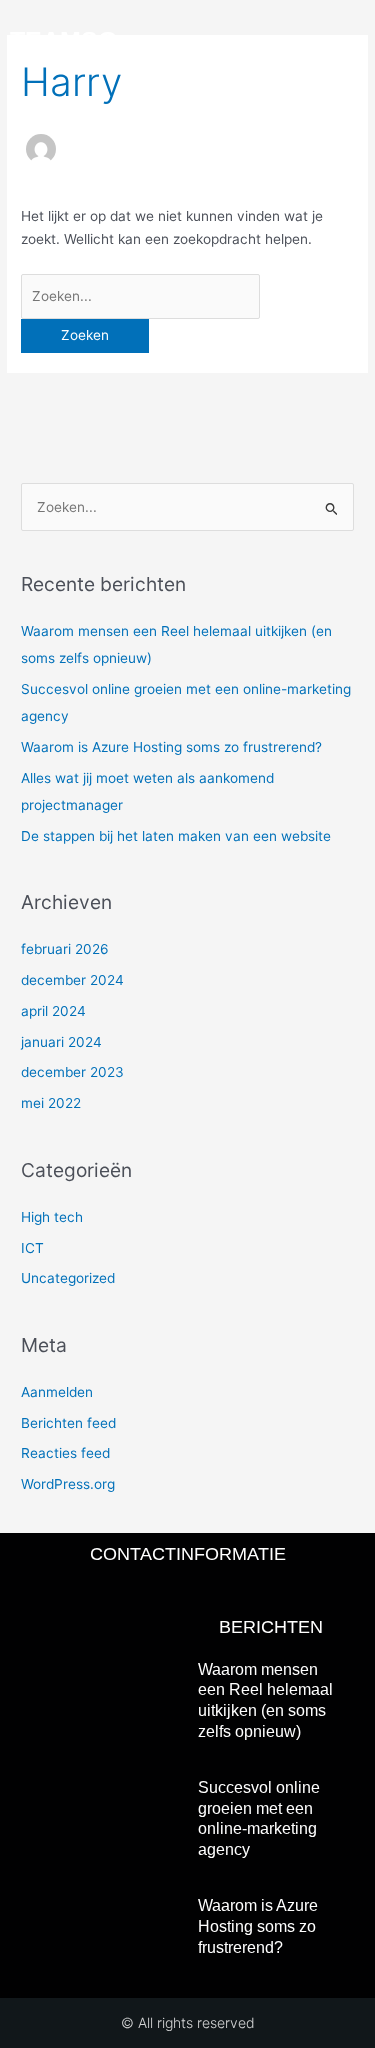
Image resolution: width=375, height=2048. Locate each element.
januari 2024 (61, 1042)
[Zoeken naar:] (140, 296)
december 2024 (72, 980)
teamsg (63, 40)
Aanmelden (57, 1392)
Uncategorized (68, 1278)
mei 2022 (51, 1103)
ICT (32, 1248)
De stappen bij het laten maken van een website (176, 836)
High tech (52, 1217)
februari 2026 (65, 949)
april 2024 (53, 1011)
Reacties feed (65, 1453)
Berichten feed (68, 1423)
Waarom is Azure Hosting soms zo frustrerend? (171, 747)
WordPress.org (68, 1484)
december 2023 (72, 1072)
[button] (351, 40)
